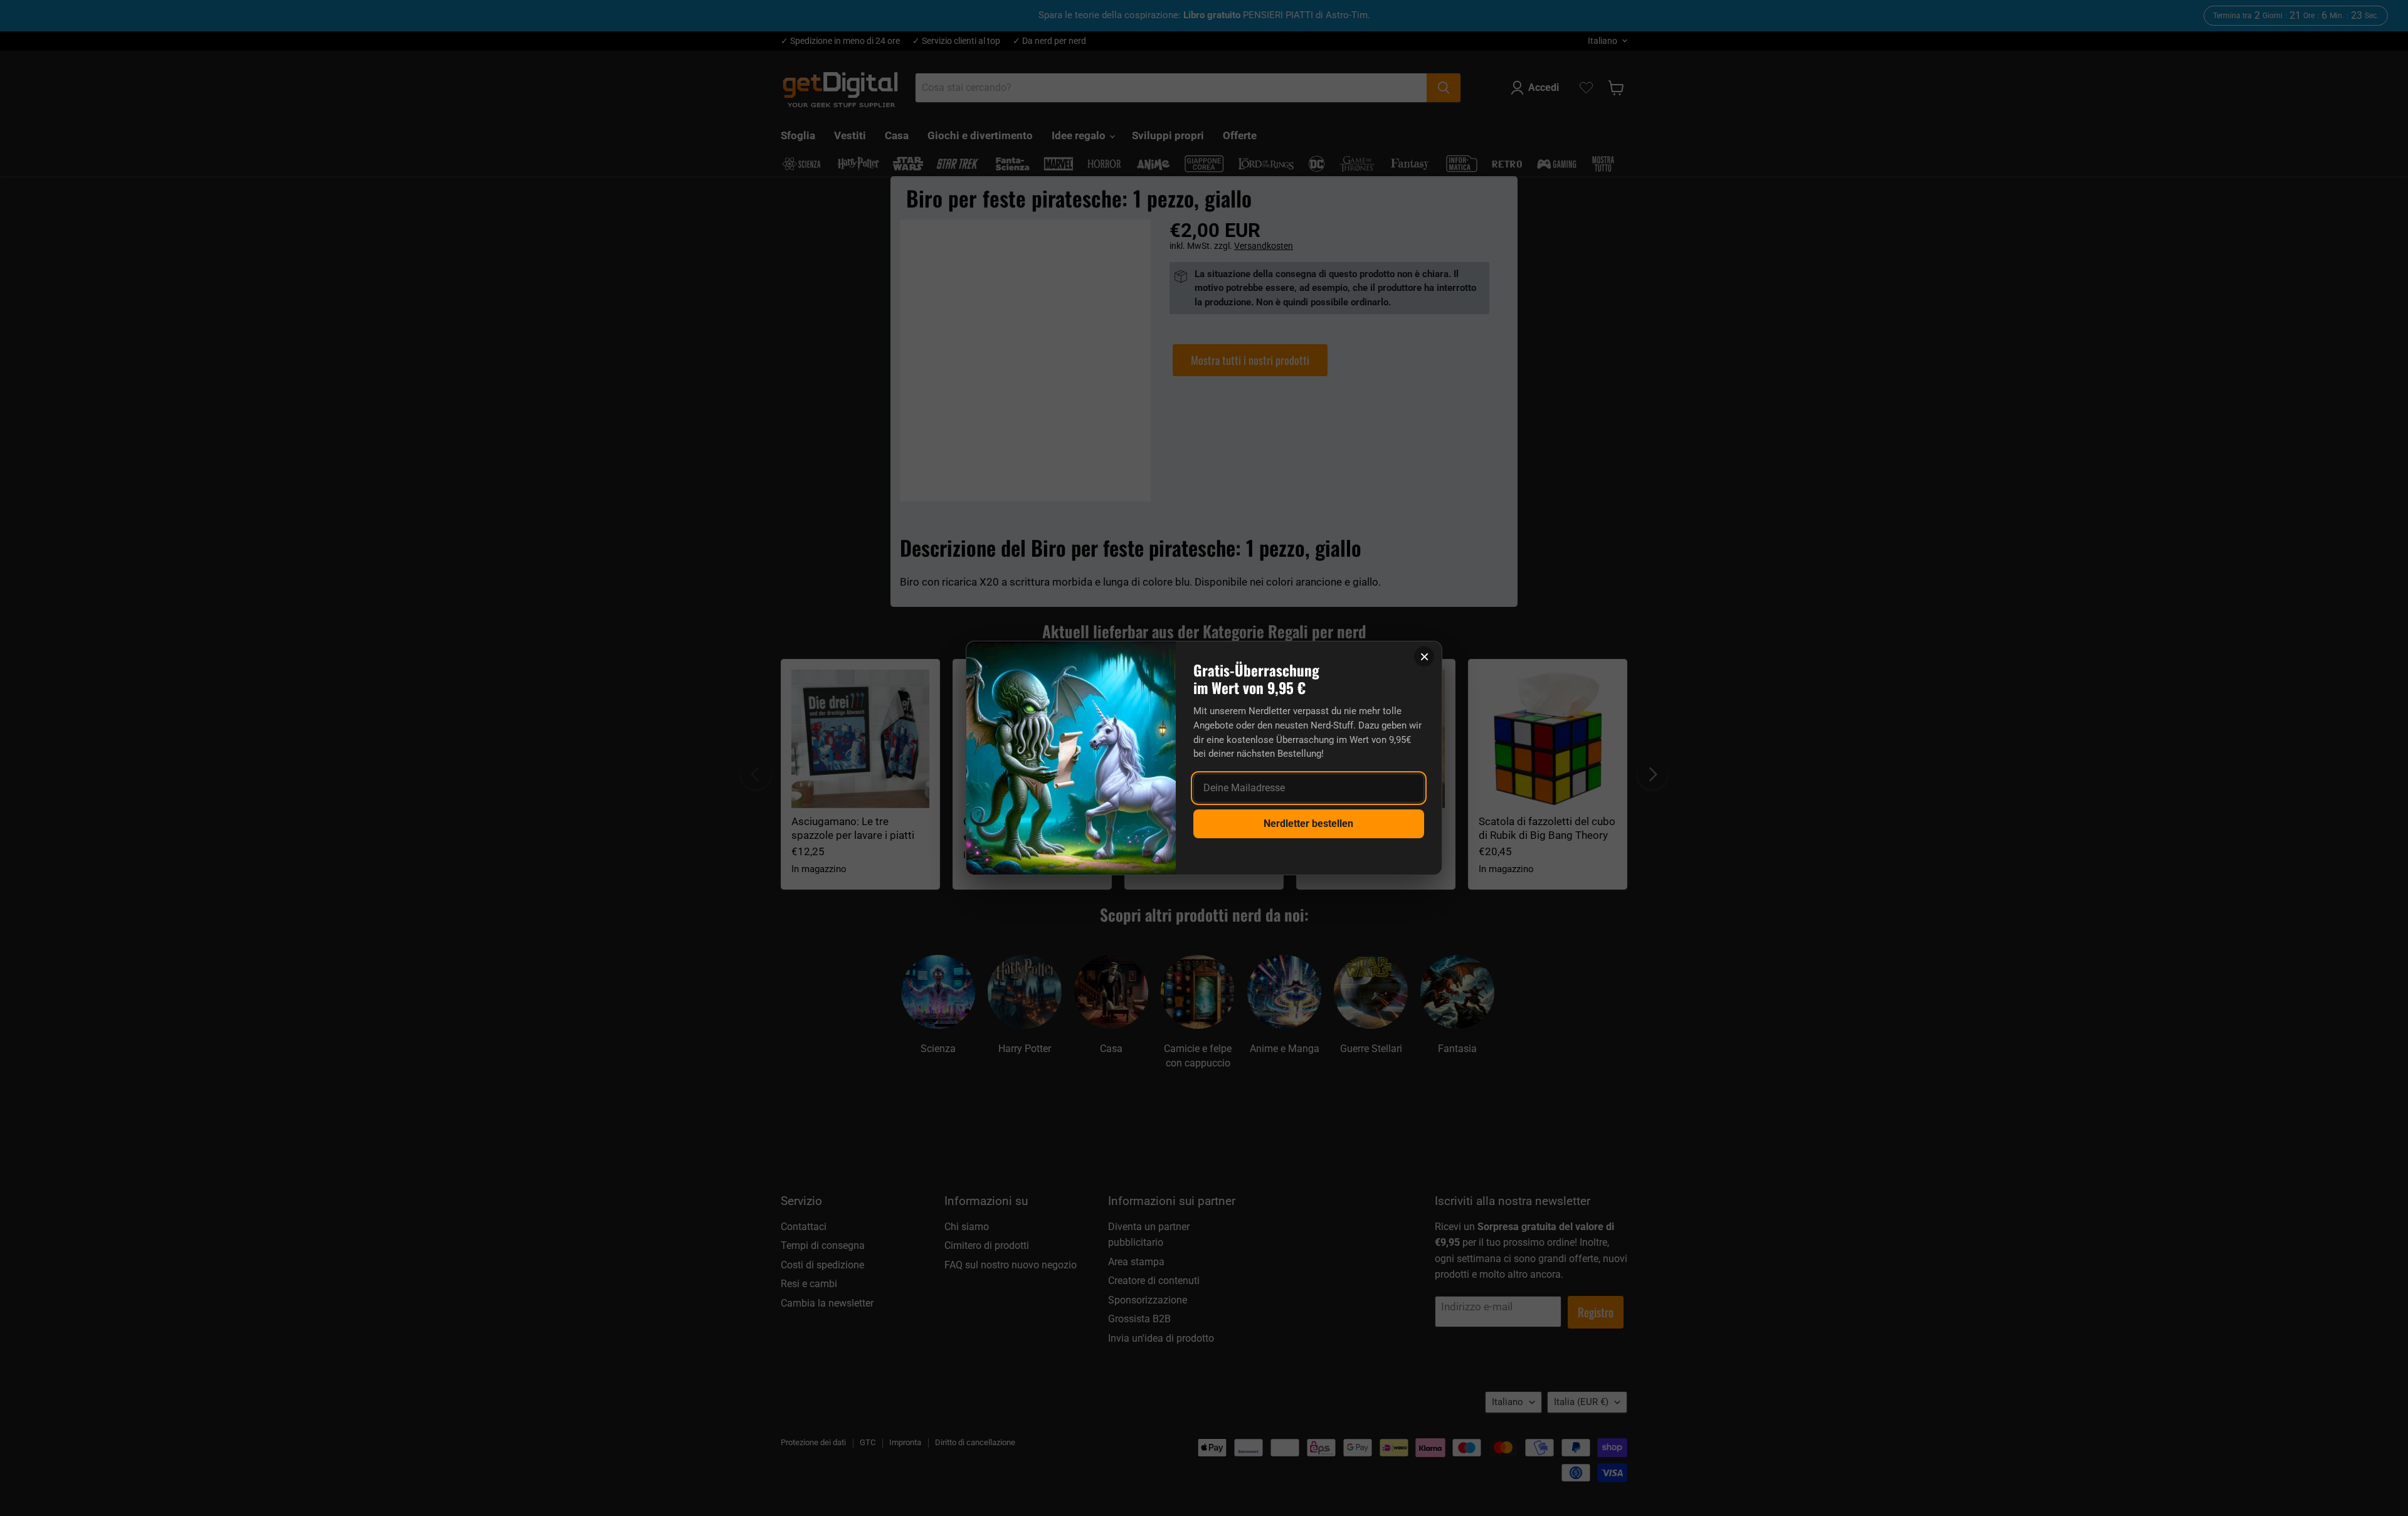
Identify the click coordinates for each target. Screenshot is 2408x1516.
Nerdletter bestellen (1308, 824)
